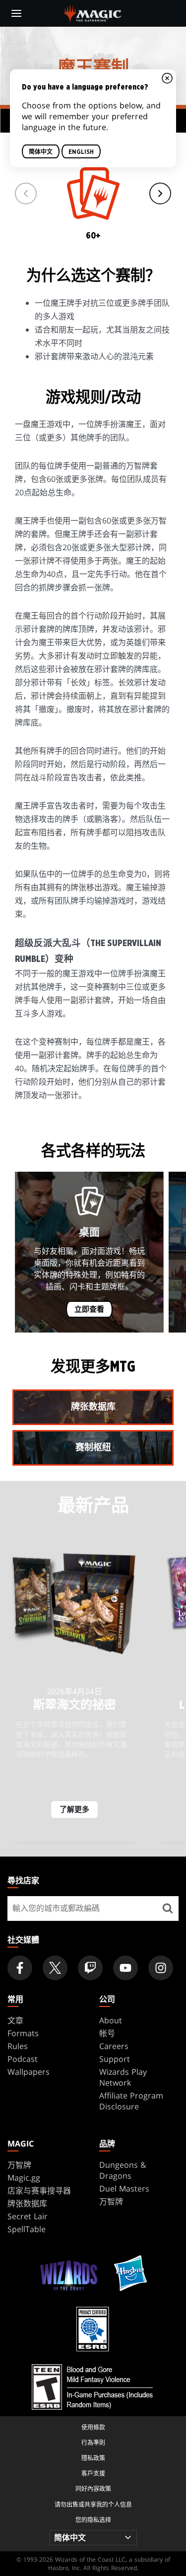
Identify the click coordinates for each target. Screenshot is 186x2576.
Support (115, 2059)
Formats (23, 2033)
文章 (15, 2020)
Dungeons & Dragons (123, 2170)
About (111, 2020)
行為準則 (93, 2443)
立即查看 (89, 1310)
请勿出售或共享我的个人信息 (93, 2504)
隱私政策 (93, 2458)
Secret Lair (28, 2216)
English (81, 152)
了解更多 (74, 1810)
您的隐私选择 (93, 2520)
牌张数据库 (27, 2203)
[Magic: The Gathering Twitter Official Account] (55, 1968)
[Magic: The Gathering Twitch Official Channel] (90, 1968)
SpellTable (27, 2229)
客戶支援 (93, 2473)
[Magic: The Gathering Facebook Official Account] (20, 1968)
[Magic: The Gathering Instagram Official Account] (161, 1968)
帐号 (107, 2033)
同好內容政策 (93, 2489)
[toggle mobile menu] (16, 13)
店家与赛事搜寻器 (39, 2191)
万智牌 (19, 2165)
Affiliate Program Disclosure (131, 2101)
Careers (114, 2046)
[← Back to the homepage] (93, 12)
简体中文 (41, 152)
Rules (18, 2046)
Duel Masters (124, 2189)
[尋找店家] (167, 1908)
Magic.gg (24, 2178)
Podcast (23, 2059)
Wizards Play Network (123, 2077)
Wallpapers (29, 2072)
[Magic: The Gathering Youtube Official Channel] (125, 1968)
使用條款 (93, 2427)
